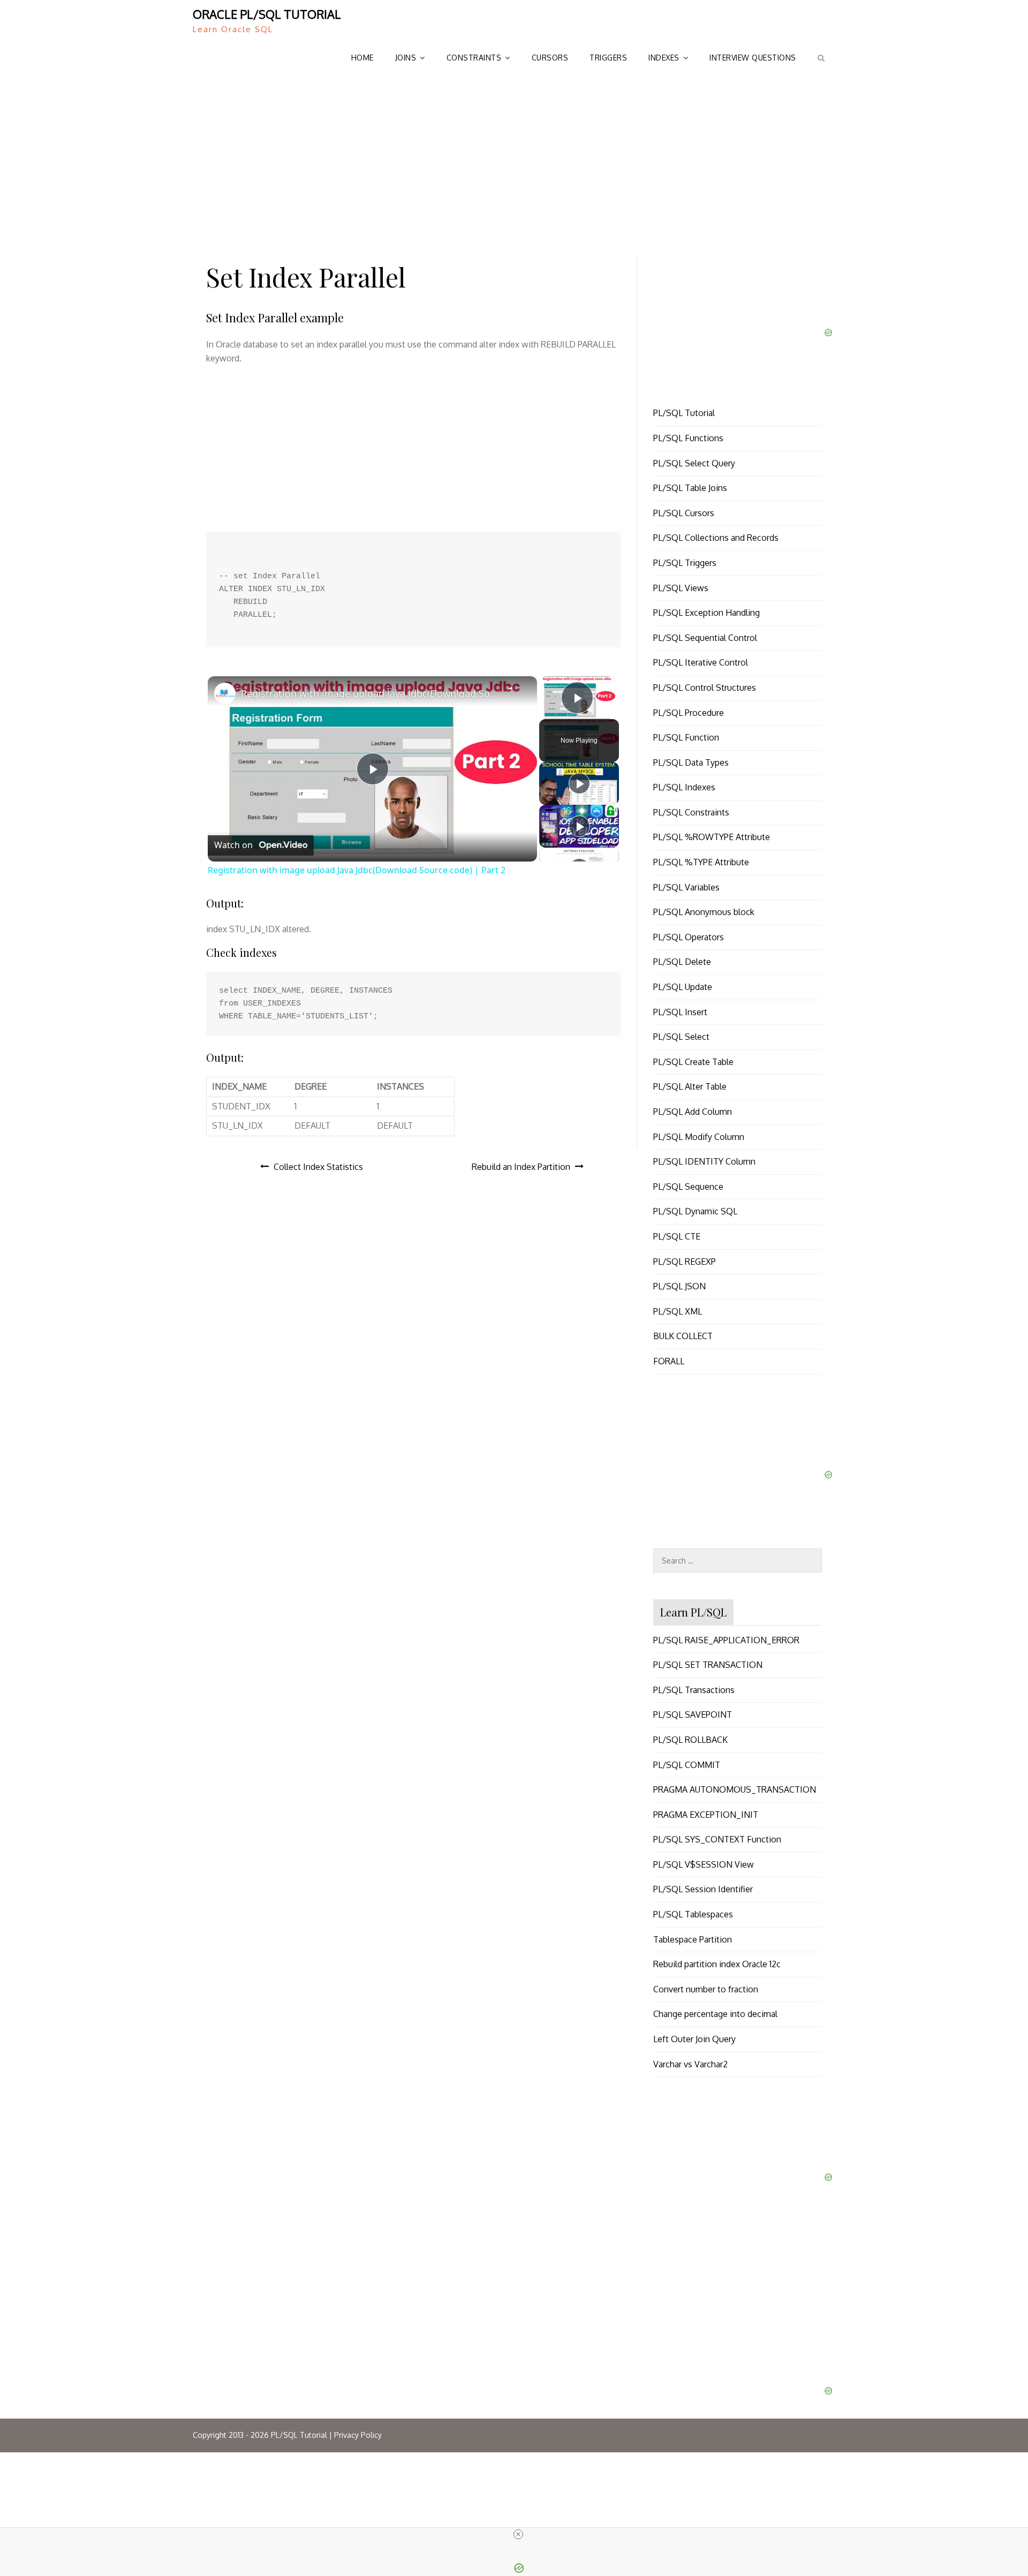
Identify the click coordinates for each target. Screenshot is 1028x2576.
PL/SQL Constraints (691, 812)
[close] (518, 2534)
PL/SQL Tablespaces (693, 1914)
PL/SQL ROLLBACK (690, 1740)
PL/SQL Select (681, 1037)
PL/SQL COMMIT (687, 1765)
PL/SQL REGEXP (685, 1261)
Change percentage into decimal (715, 2014)
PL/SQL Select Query (694, 463)
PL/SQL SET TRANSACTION (708, 1665)
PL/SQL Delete (682, 962)
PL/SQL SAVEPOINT (693, 1714)
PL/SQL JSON (679, 1286)
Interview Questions (753, 58)
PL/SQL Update (683, 987)
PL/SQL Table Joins (690, 488)
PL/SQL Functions (688, 438)
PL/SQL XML (678, 1311)
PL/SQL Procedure (689, 713)
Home (362, 58)
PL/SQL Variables (686, 887)
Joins (406, 58)
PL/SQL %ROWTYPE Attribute (712, 837)
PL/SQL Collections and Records (716, 538)
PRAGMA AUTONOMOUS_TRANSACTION (735, 1789)
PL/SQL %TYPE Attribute (701, 862)
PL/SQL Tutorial (684, 413)
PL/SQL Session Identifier (703, 1889)
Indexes (664, 58)
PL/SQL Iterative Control (701, 662)
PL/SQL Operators (689, 937)
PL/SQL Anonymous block (704, 912)
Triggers (608, 58)
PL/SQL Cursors (684, 513)
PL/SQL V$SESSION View (704, 1864)
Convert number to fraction (706, 1989)
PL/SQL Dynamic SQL (695, 1211)
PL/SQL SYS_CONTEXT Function (717, 1839)
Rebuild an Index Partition (521, 1167)
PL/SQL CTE (677, 1236)
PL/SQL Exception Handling (706, 613)
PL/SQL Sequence (688, 1187)
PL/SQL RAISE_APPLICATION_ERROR (726, 1640)
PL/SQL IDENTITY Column (704, 1161)
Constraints (474, 58)
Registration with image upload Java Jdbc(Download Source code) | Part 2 (371, 693)
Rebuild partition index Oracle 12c (717, 1964)
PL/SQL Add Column (693, 1112)
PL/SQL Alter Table (690, 1086)
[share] (516, 691)
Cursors (550, 58)
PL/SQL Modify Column (699, 1137)
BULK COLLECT (683, 1336)
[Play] (579, 783)
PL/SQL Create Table (693, 1062)
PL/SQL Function (686, 737)
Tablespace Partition (693, 1939)
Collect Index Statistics (318, 1167)
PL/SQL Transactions (694, 1690)
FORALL (669, 1361)
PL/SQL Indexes (684, 787)
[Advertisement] (514, 160)
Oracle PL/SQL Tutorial (267, 14)
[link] (225, 693)
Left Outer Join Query (694, 2039)
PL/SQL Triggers (685, 563)
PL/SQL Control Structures (705, 688)
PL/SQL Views (681, 588)
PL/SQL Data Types (691, 762)
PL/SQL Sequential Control (705, 638)
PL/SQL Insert (680, 1012)
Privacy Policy (358, 2435)
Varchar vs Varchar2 (690, 2064)
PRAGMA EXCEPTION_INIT (706, 1815)
